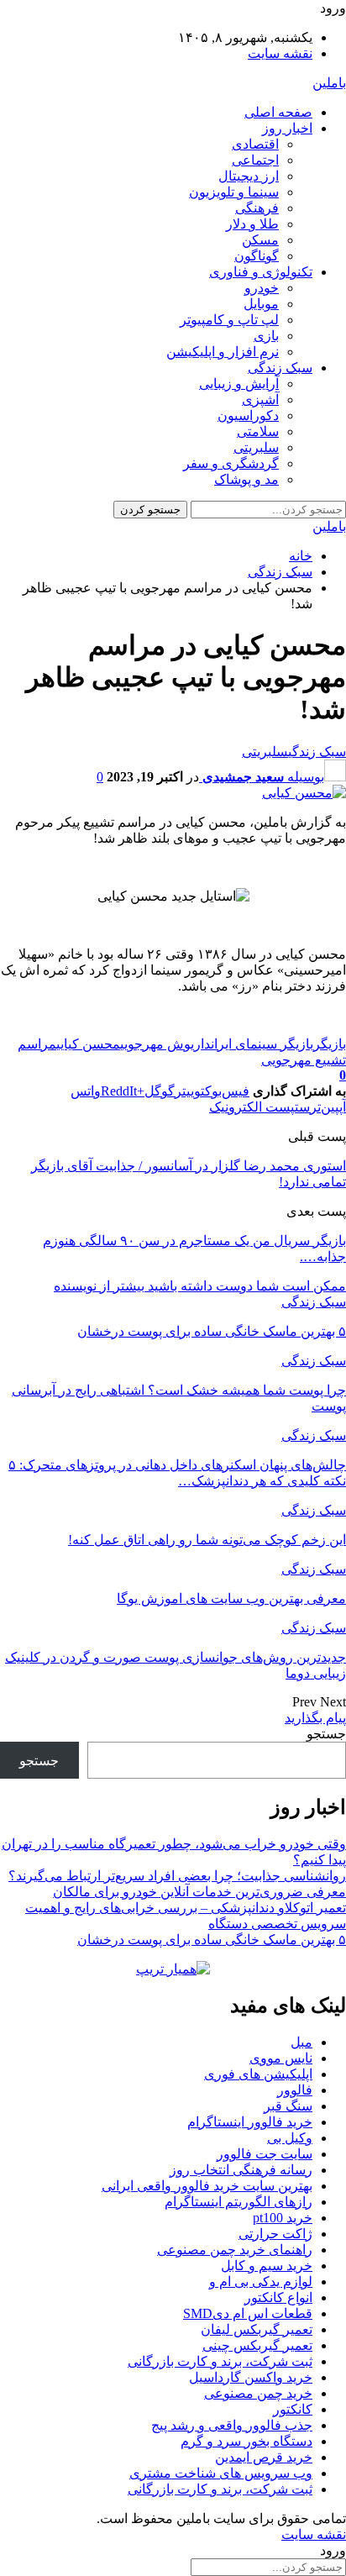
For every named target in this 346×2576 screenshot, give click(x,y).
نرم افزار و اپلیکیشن (223, 352)
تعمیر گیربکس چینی (257, 2345)
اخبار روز (287, 128)
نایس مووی (281, 2058)
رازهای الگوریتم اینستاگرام (239, 2202)
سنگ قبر (288, 2106)
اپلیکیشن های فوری (258, 2074)
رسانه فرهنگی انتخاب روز (241, 2170)
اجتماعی (255, 160)
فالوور (295, 2090)
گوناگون (257, 256)
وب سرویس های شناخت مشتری (221, 2473)
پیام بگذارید (315, 1718)
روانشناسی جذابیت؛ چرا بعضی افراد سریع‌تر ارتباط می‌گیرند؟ (177, 1876)
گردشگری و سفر (231, 463)
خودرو (262, 288)
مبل (301, 2042)
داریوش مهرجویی (165, 1044)
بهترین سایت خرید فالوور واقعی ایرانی (207, 2186)
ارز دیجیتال (249, 176)
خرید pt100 (283, 2218)
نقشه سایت (280, 53)
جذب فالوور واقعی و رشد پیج (232, 2425)
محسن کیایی (88, 1044)
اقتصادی (255, 144)
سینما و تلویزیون (234, 192)
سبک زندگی (280, 368)
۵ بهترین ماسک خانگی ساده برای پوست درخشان (212, 1940)
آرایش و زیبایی (239, 384)
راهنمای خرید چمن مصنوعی (235, 2250)
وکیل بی (290, 2138)
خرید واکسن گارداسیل (251, 2377)
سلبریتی (256, 447)
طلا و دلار (252, 224)
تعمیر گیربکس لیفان (257, 2329)
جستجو (326, 1734)
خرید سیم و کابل (267, 2266)
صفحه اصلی (278, 112)
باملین (329, 83)
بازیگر (330, 1044)
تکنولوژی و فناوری (261, 272)
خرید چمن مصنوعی (258, 2393)
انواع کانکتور (278, 2297)
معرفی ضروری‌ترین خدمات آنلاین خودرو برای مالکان (199, 1892)
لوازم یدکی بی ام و (261, 2282)
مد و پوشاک (246, 479)
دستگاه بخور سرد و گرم (246, 2441)
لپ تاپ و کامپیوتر (229, 320)
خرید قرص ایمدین (264, 2457)
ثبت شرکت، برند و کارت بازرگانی (220, 2361)
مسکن (260, 240)
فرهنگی (257, 208)
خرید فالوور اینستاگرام (250, 2122)
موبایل (261, 304)
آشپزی (260, 400)
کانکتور (293, 2409)
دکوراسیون (248, 415)
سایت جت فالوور (265, 2154)
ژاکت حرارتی (275, 2234)
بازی (266, 336)
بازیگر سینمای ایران (262, 1044)
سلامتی (258, 431)
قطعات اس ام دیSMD (248, 2313)
